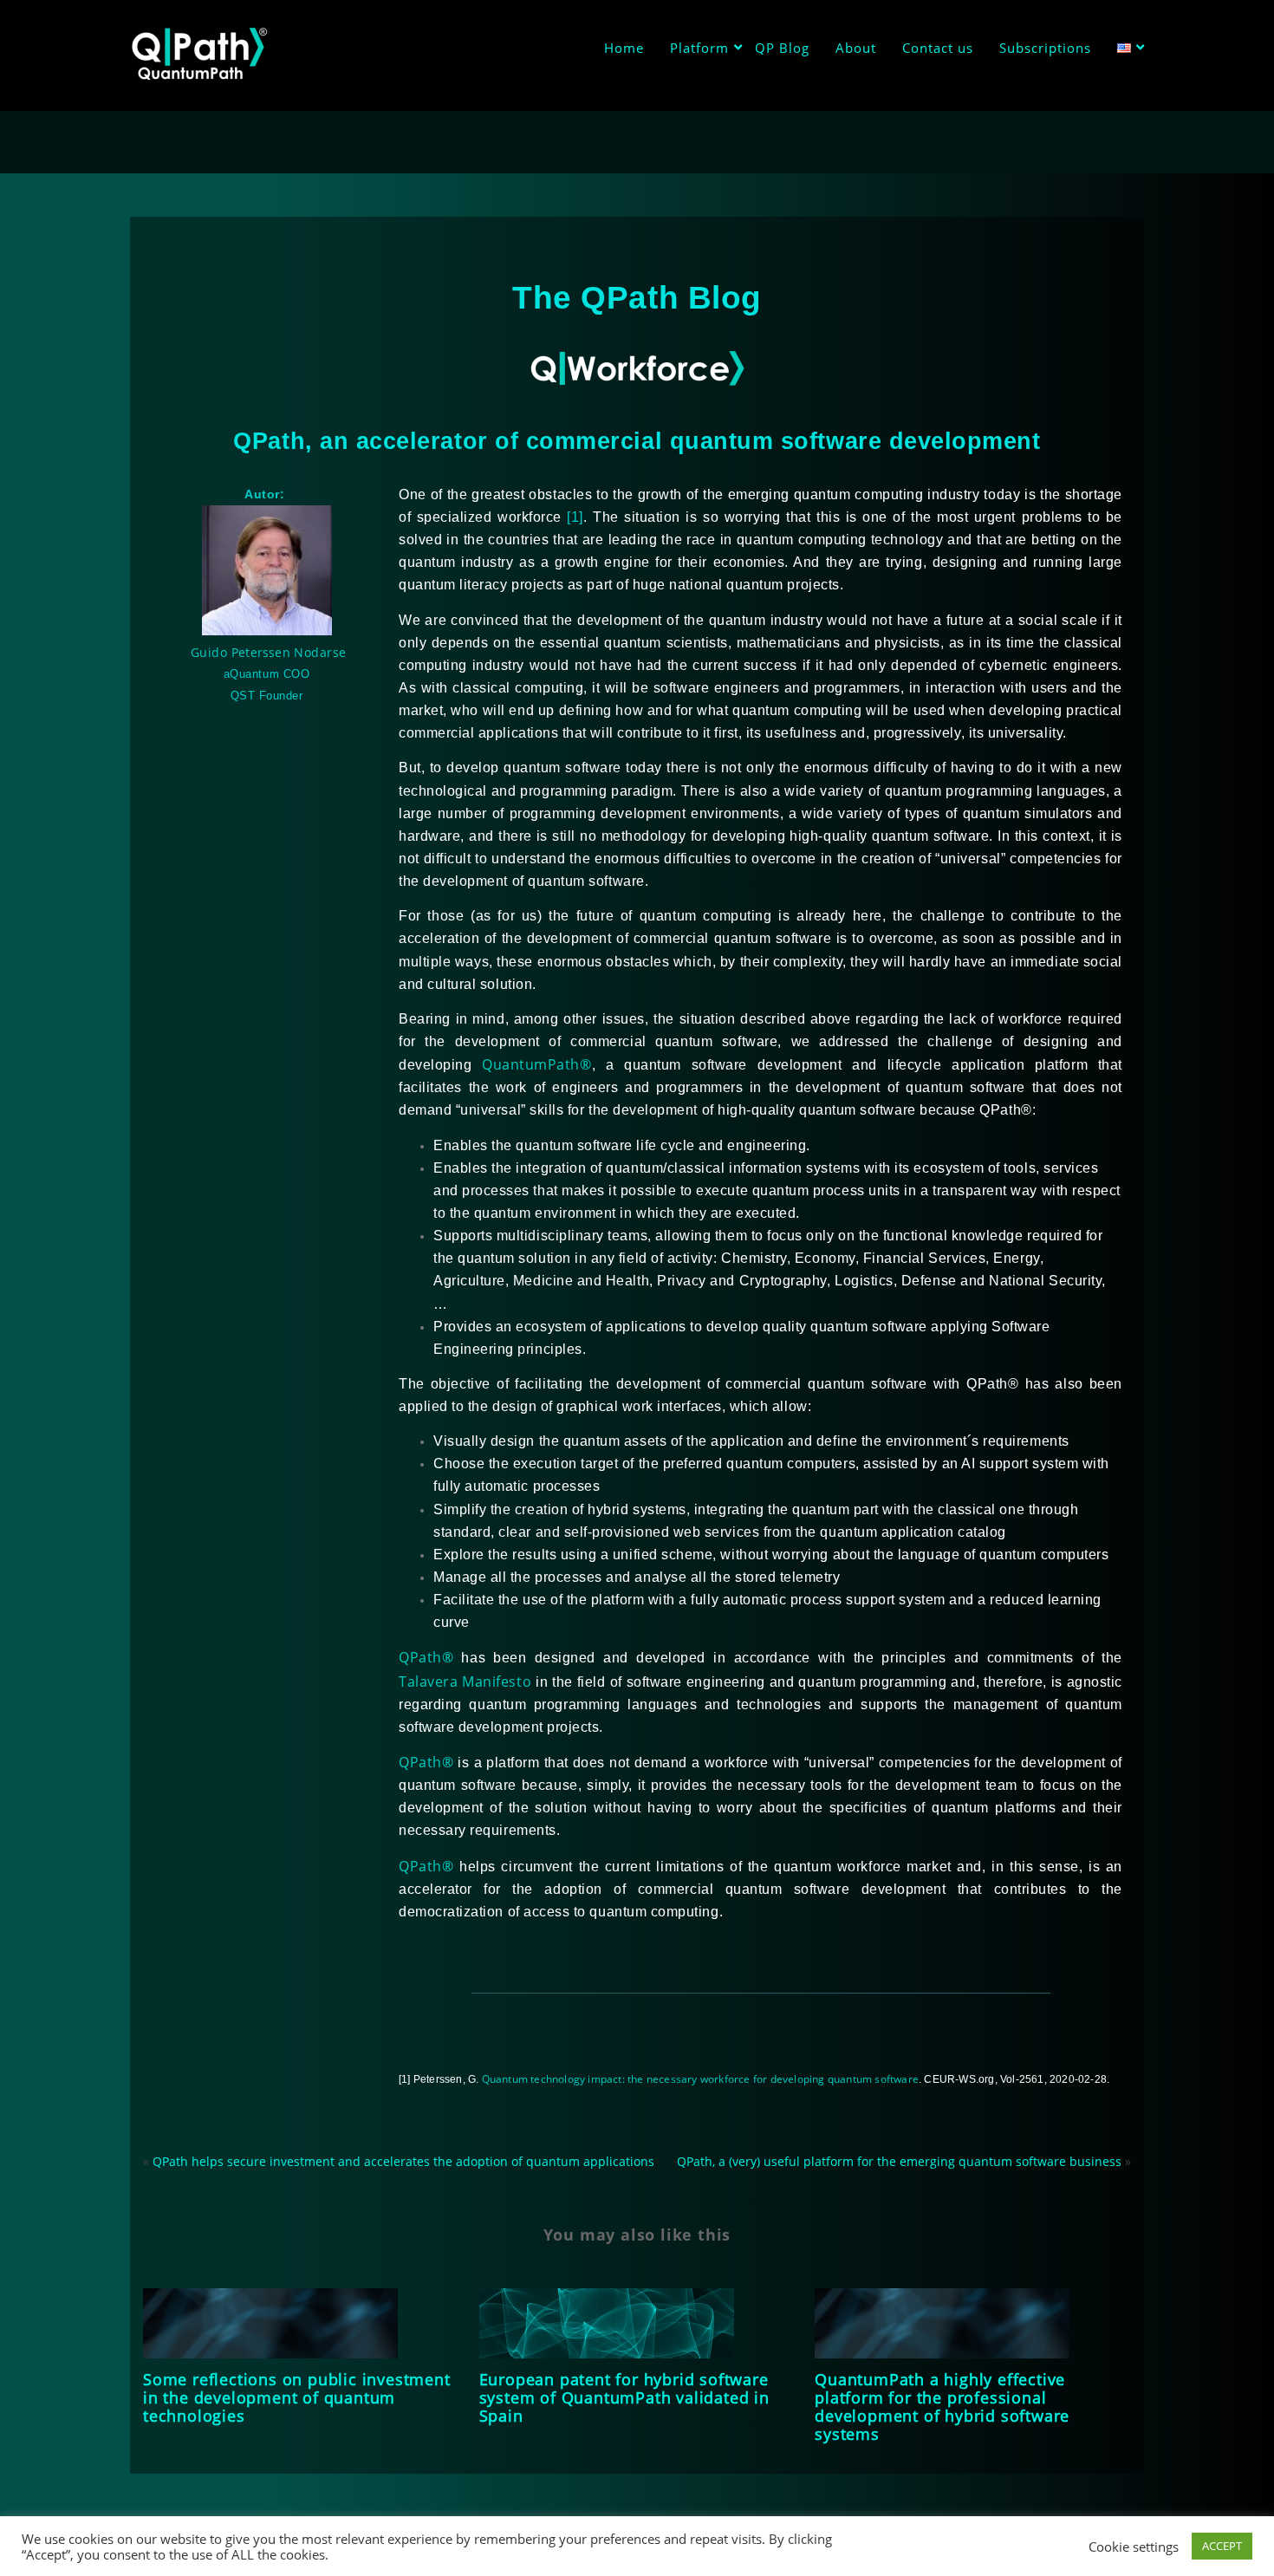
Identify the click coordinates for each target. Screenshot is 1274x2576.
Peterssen (263, 652)
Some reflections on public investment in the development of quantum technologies (297, 2397)
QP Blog (782, 48)
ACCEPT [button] (1222, 2546)
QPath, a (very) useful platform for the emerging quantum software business (899, 2161)
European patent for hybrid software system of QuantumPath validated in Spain (624, 2397)
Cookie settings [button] (1134, 2547)
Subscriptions (1045, 48)
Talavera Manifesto (465, 1682)
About (856, 48)
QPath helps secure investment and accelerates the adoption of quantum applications (403, 2161)
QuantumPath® (536, 1064)
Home (624, 48)
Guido (211, 652)
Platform (699, 48)
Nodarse (320, 652)
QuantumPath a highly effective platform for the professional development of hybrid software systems (942, 2407)
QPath (426, 1657)
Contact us (938, 48)
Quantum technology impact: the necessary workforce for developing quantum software (700, 2079)
